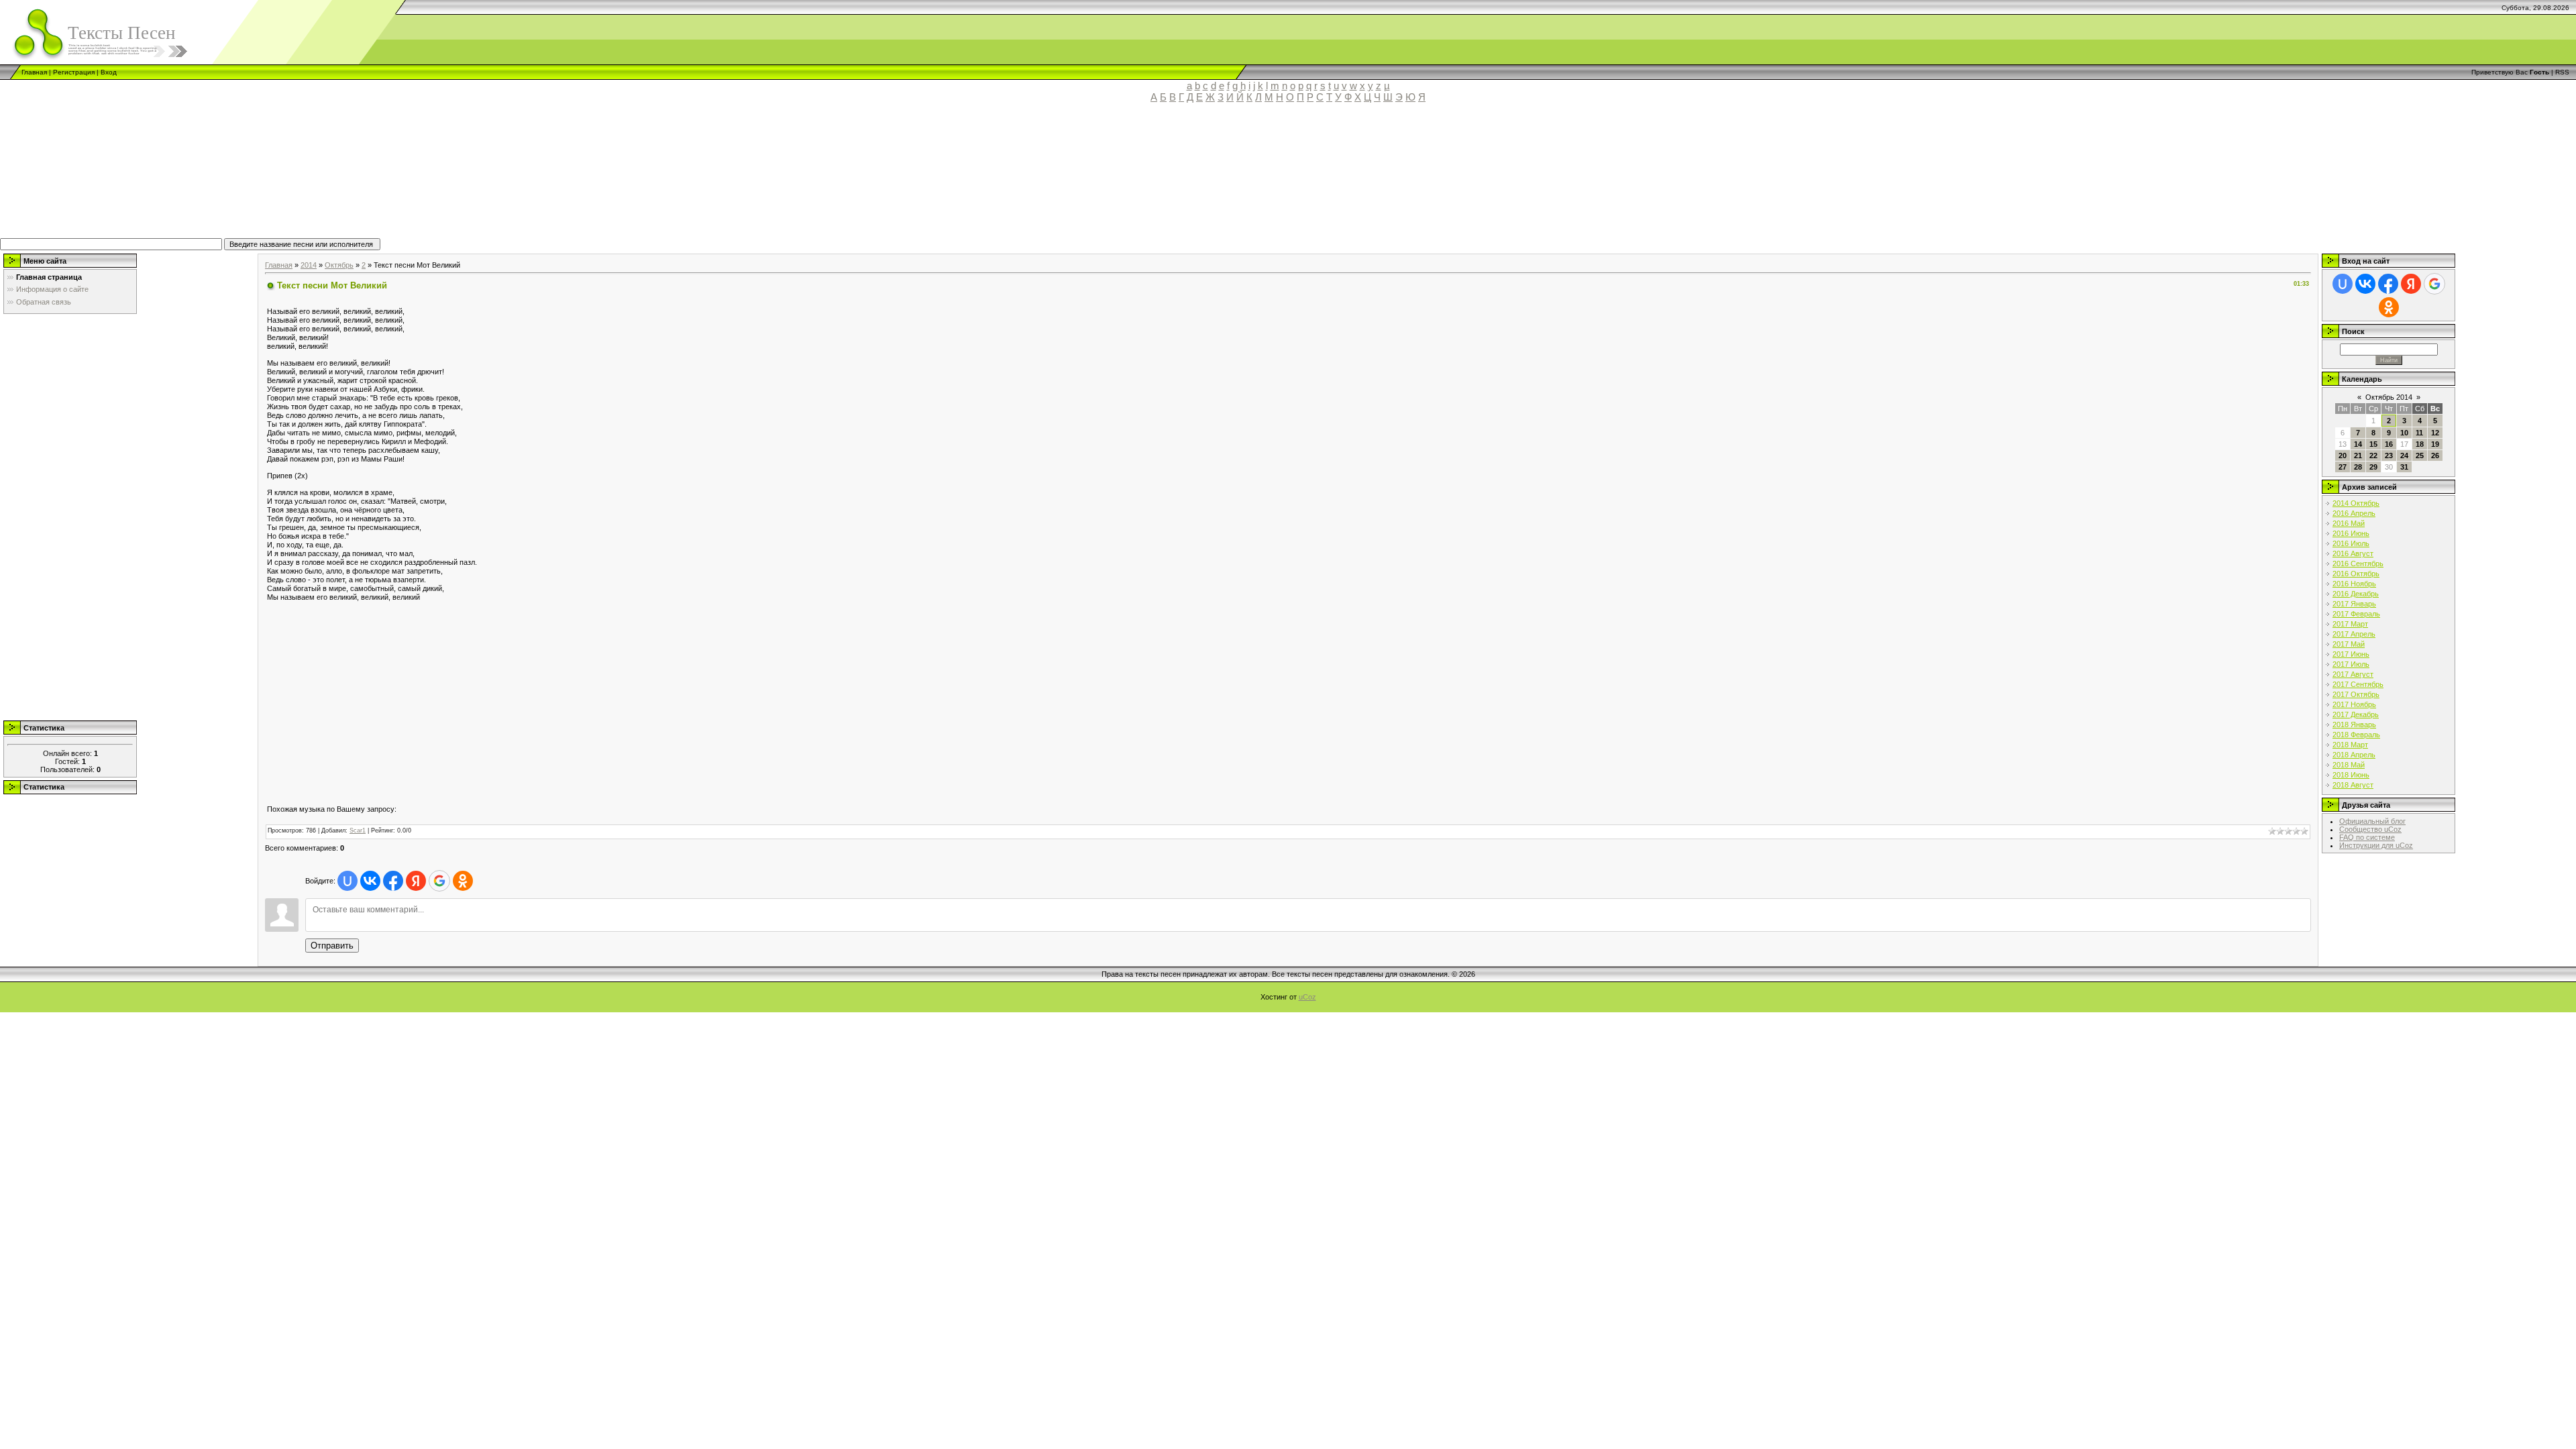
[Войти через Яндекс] (416, 881)
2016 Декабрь (2356, 594)
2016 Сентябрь (2358, 563)
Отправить (332, 946)
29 (2373, 467)
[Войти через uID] (347, 881)
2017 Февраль (2356, 614)
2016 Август (2353, 553)
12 (2435, 433)
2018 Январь (2354, 724)
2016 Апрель (2354, 513)
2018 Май (2349, 765)
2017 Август (2353, 674)
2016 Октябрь (2356, 574)
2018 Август (2353, 785)
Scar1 (358, 830)
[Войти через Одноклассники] (463, 881)
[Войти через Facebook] (393, 881)
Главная (34, 72)
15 (2373, 444)
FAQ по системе (2367, 837)
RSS (2562, 72)
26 (2435, 455)
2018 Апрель (2354, 755)
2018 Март (2350, 745)
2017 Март (2350, 624)
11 (2419, 433)
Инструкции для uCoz (2376, 845)
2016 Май (2349, 523)
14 (2358, 444)
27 (2343, 467)
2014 (309, 265)
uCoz (1307, 997)
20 (2343, 455)
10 (2404, 433)
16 (2389, 444)
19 (2435, 444)
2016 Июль (2351, 543)
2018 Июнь (2351, 775)
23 (2389, 455)
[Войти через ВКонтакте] (370, 881)
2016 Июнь (2351, 533)
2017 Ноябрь (2354, 704)
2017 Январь (2354, 604)
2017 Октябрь (2356, 694)
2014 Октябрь (2356, 503)
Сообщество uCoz (2370, 829)
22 (2373, 455)
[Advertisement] (312, 176)
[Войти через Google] (439, 881)
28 (2358, 467)
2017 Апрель (2354, 634)
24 (2404, 455)
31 (2404, 467)
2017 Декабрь (2356, 714)
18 (2420, 444)
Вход (109, 72)
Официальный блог (2372, 821)
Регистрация (74, 72)
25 (2420, 455)
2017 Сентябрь (2358, 684)
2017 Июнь (2351, 654)
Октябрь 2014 (2389, 397)
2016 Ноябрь (2354, 584)
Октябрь (339, 265)
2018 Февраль (2356, 735)
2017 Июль (2351, 664)
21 (2358, 455)
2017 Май (2349, 644)
